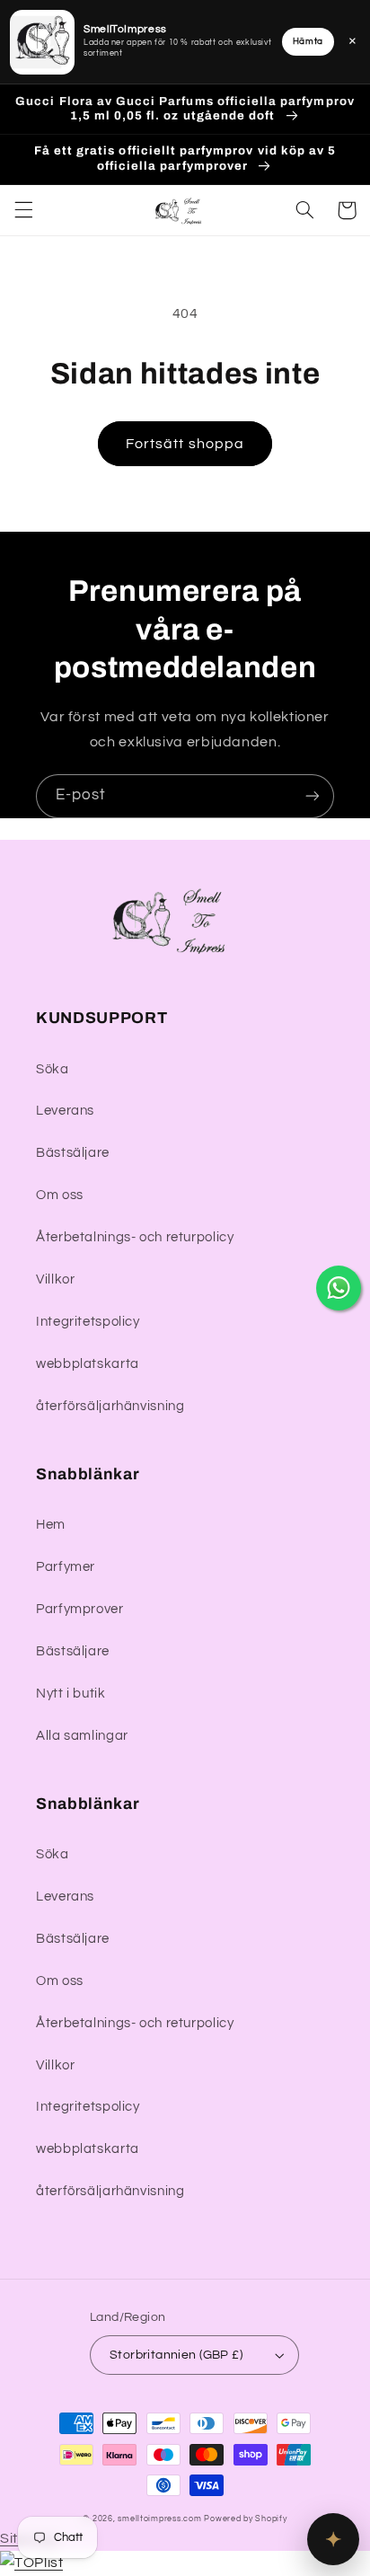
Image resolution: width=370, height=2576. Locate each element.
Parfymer (66, 1567)
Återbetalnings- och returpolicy (135, 1237)
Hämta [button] (308, 41)
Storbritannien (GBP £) (176, 2355)
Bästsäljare (73, 1153)
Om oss (60, 1195)
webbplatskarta (88, 1364)
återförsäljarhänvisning (110, 1406)
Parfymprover (80, 1609)
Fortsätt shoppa (185, 444)
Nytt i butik (71, 1694)
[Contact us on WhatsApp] (339, 1288)
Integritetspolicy (88, 1322)
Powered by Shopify (245, 2519)
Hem (51, 1525)
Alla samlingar (82, 1736)
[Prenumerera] (313, 796)
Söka (53, 1069)
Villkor (55, 1279)
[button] (23, 210)
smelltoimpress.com (159, 2519)
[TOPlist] (31, 2563)
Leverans (65, 1111)
